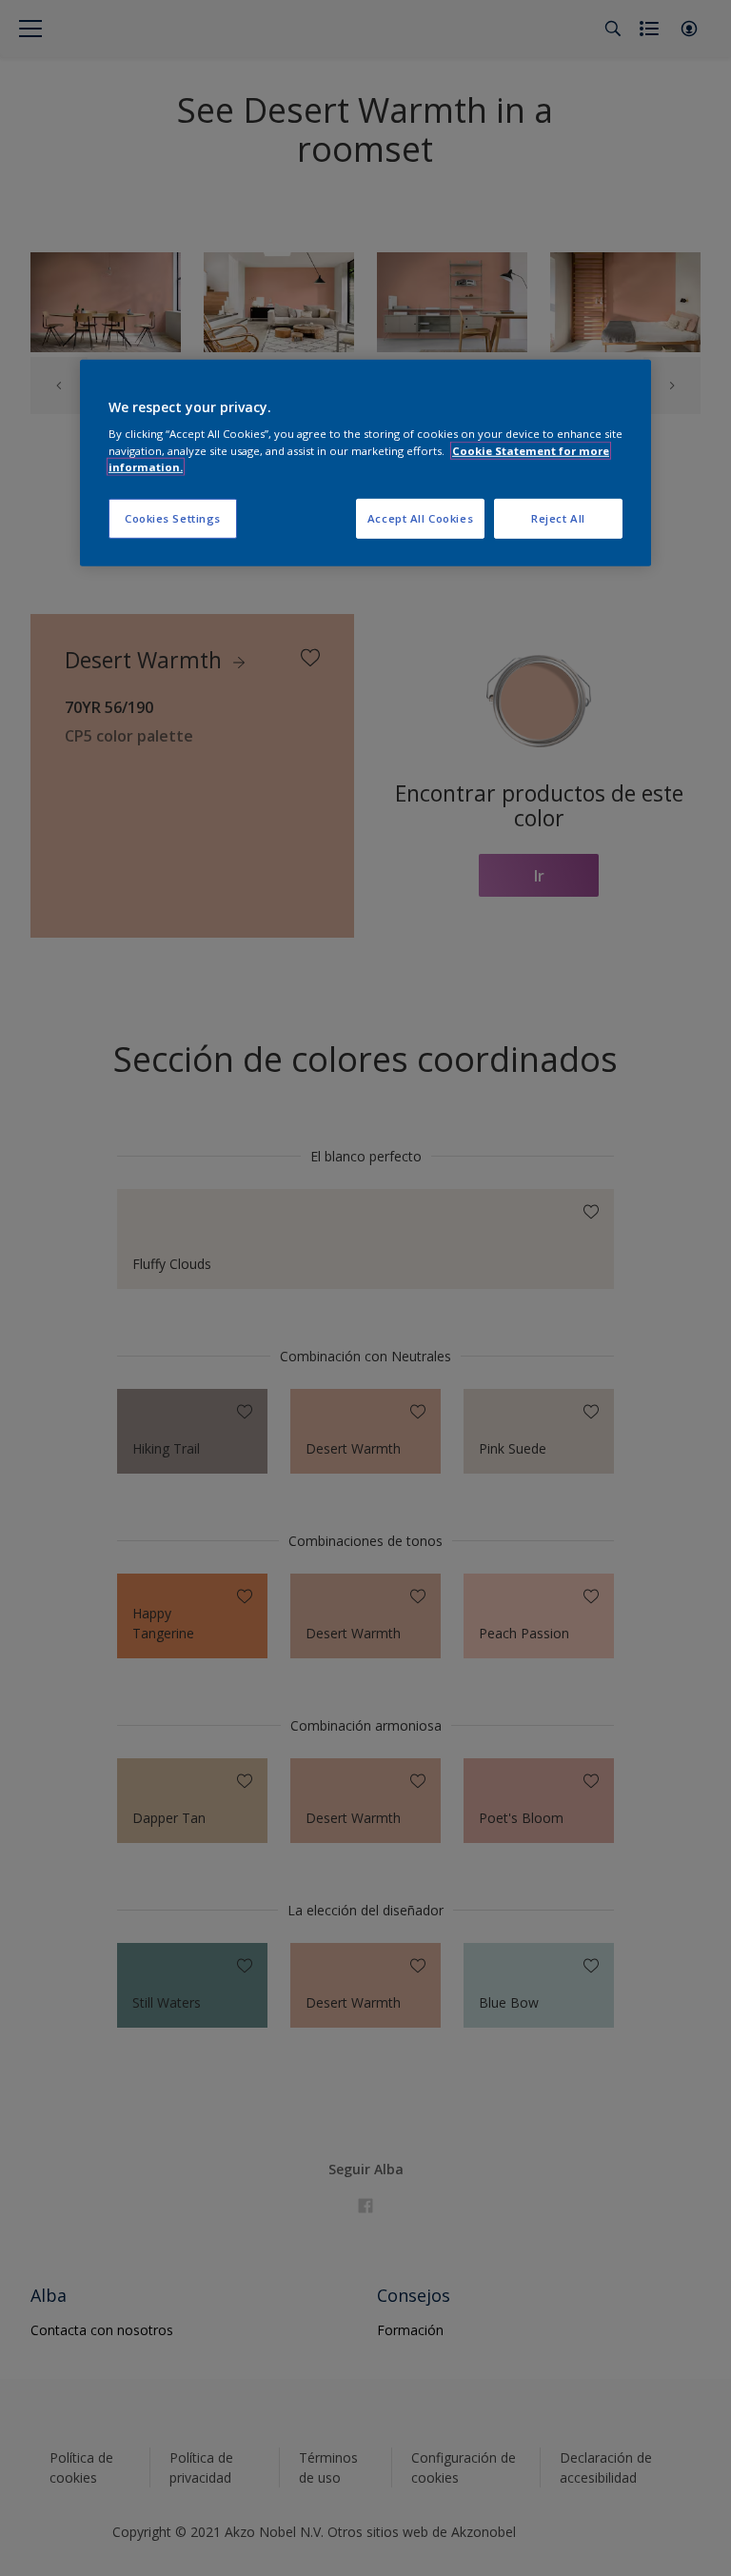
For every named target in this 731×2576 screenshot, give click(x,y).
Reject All (558, 518)
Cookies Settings (173, 518)
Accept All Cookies (420, 518)
